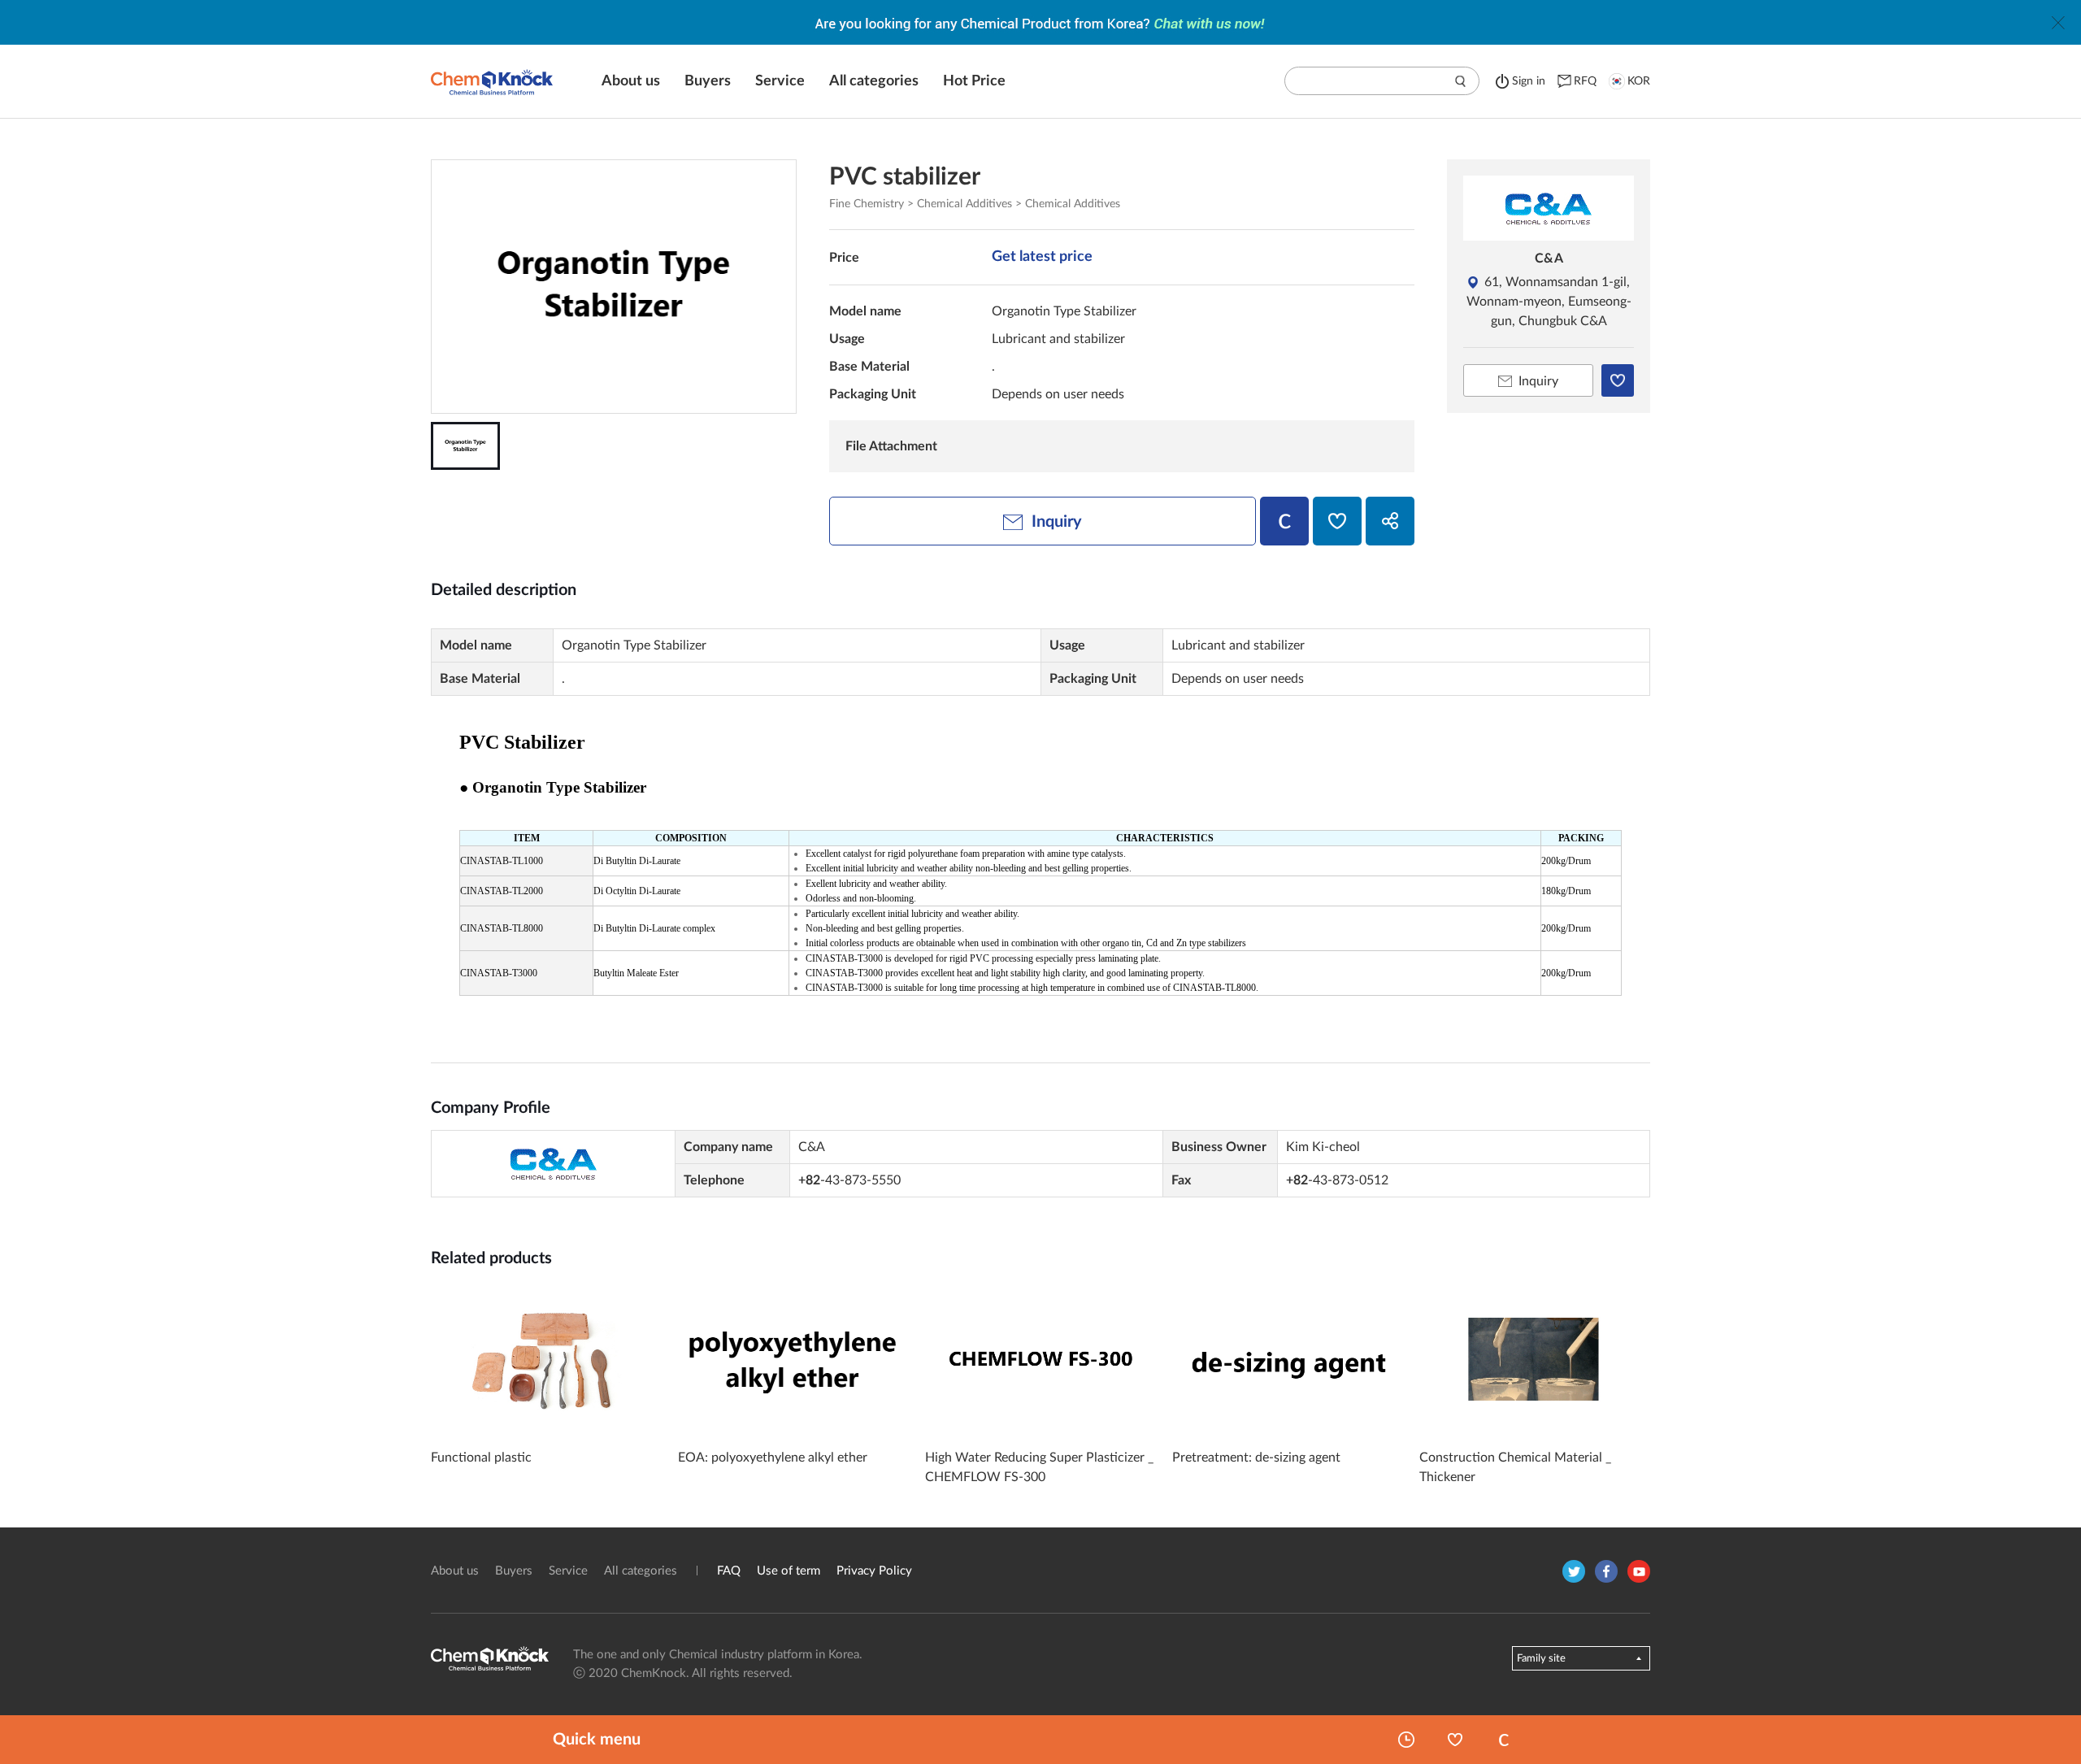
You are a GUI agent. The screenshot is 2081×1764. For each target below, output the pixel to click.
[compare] (1284, 521)
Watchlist (1455, 1740)
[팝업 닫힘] (2058, 23)
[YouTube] (1639, 1571)
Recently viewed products (1406, 1740)
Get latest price (1042, 257)
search (1461, 81)
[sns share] (1390, 521)
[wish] (1337, 521)
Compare (1504, 1740)
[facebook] (1606, 1571)
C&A (1549, 259)
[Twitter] (1574, 1571)
